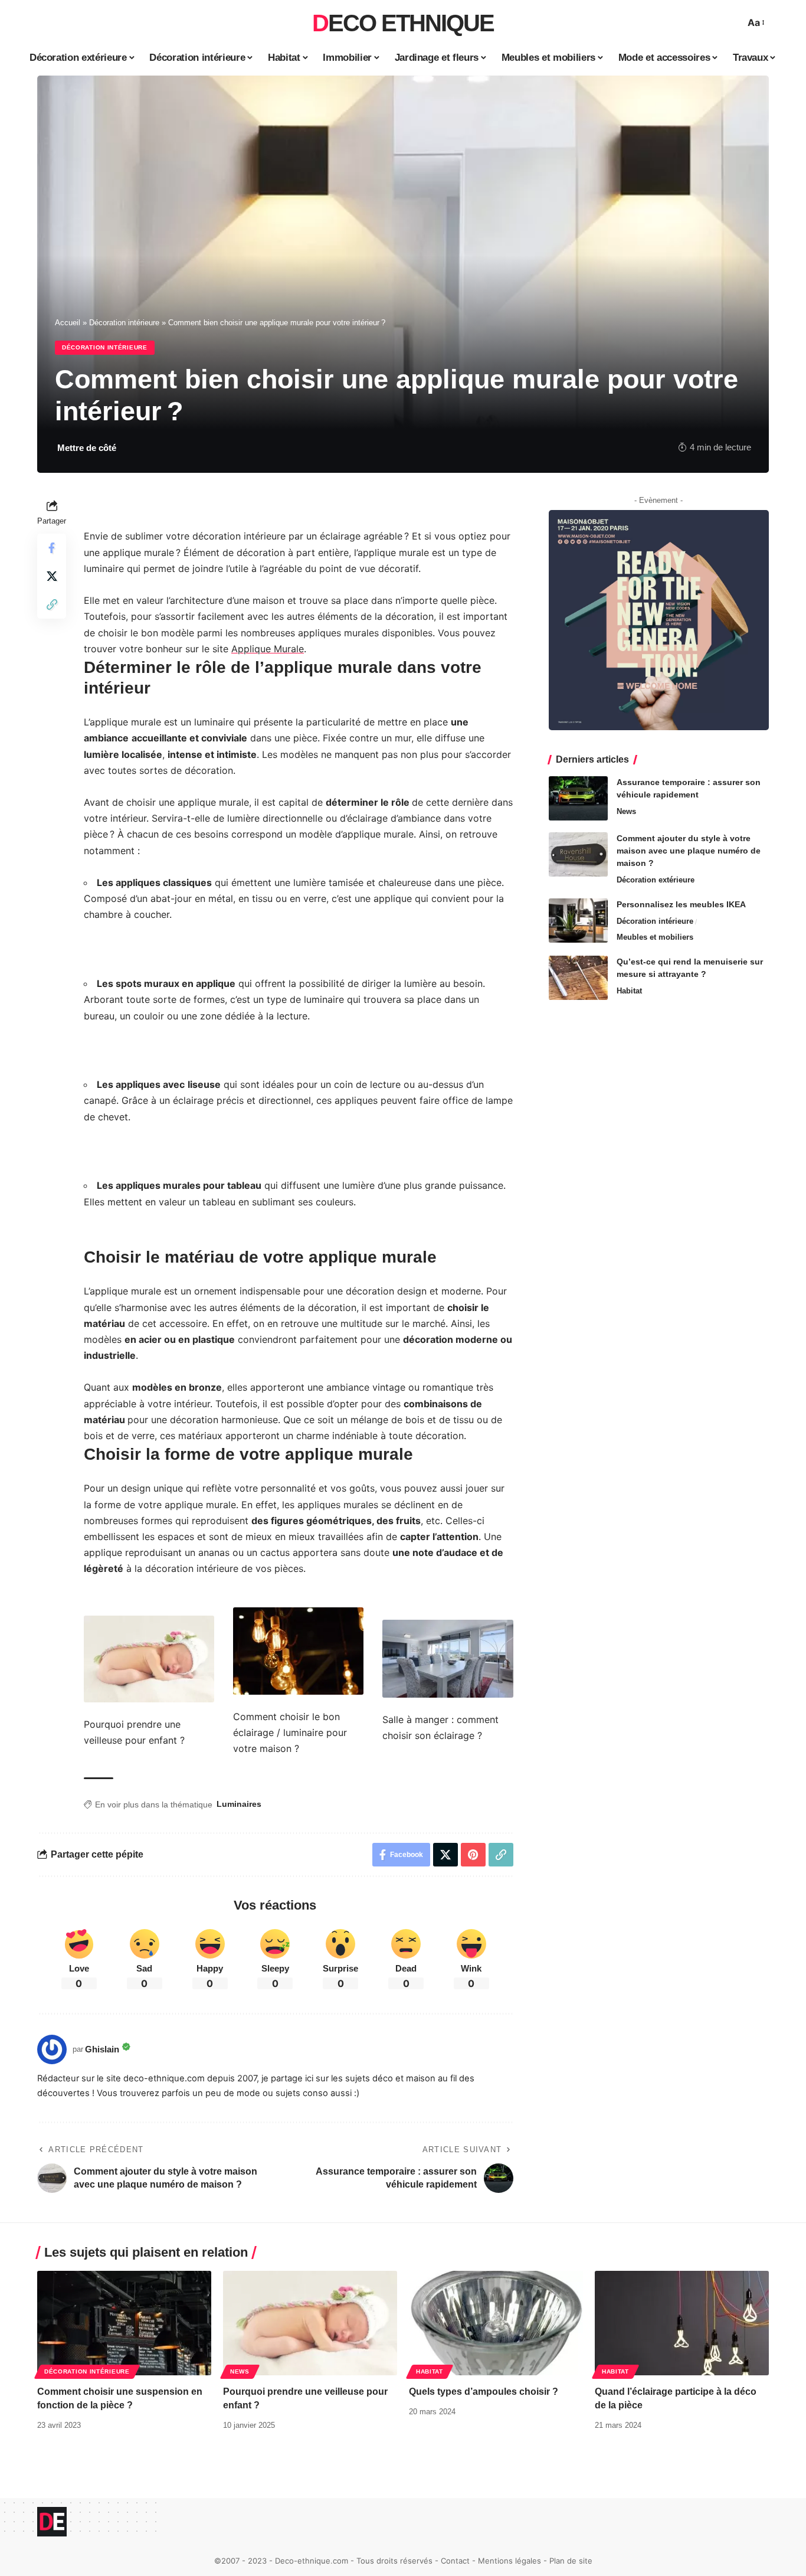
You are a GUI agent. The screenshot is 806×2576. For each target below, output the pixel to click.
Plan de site (571, 2561)
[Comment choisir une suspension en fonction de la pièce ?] (124, 2323)
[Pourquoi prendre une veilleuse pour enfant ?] (149, 1658)
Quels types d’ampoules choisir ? (484, 2392)
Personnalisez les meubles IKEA (681, 904)
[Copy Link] (52, 604)
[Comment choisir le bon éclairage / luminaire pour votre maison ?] (298, 1650)
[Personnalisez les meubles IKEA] (578, 921)
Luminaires (239, 1804)
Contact (455, 2561)
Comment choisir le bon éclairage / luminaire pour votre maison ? (290, 1732)
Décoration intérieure (124, 323)
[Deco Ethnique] (52, 2522)
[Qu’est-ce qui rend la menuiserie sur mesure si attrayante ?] (578, 978)
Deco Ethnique (403, 23)
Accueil (68, 323)
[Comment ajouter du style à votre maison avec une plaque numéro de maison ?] (578, 854)
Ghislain (102, 2049)
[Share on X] (52, 576)
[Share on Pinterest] (473, 1855)
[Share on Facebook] (52, 548)
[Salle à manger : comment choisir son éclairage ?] (448, 1658)
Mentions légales (510, 2561)
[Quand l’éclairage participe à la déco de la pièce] (682, 2323)
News (626, 811)
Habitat (629, 991)
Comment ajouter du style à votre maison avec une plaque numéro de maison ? (689, 851)
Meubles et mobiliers (655, 937)
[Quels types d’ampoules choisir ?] (496, 2323)
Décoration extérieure (656, 880)
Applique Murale (268, 649)
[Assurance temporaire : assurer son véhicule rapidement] (578, 798)
